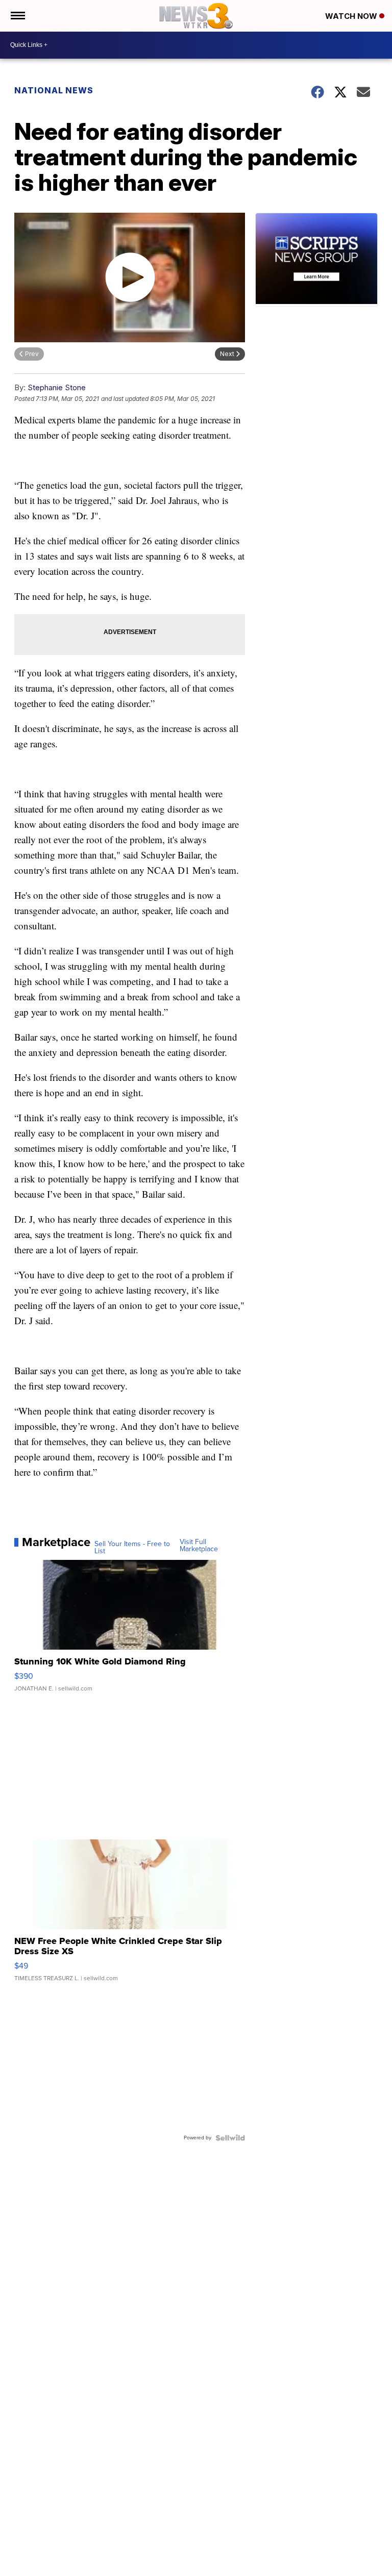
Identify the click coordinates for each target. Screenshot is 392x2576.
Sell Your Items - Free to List (132, 1548)
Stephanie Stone (57, 387)
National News (54, 90)
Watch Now (352, 16)
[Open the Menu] (17, 16)
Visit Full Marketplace (199, 1546)
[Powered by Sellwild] (230, 2138)
